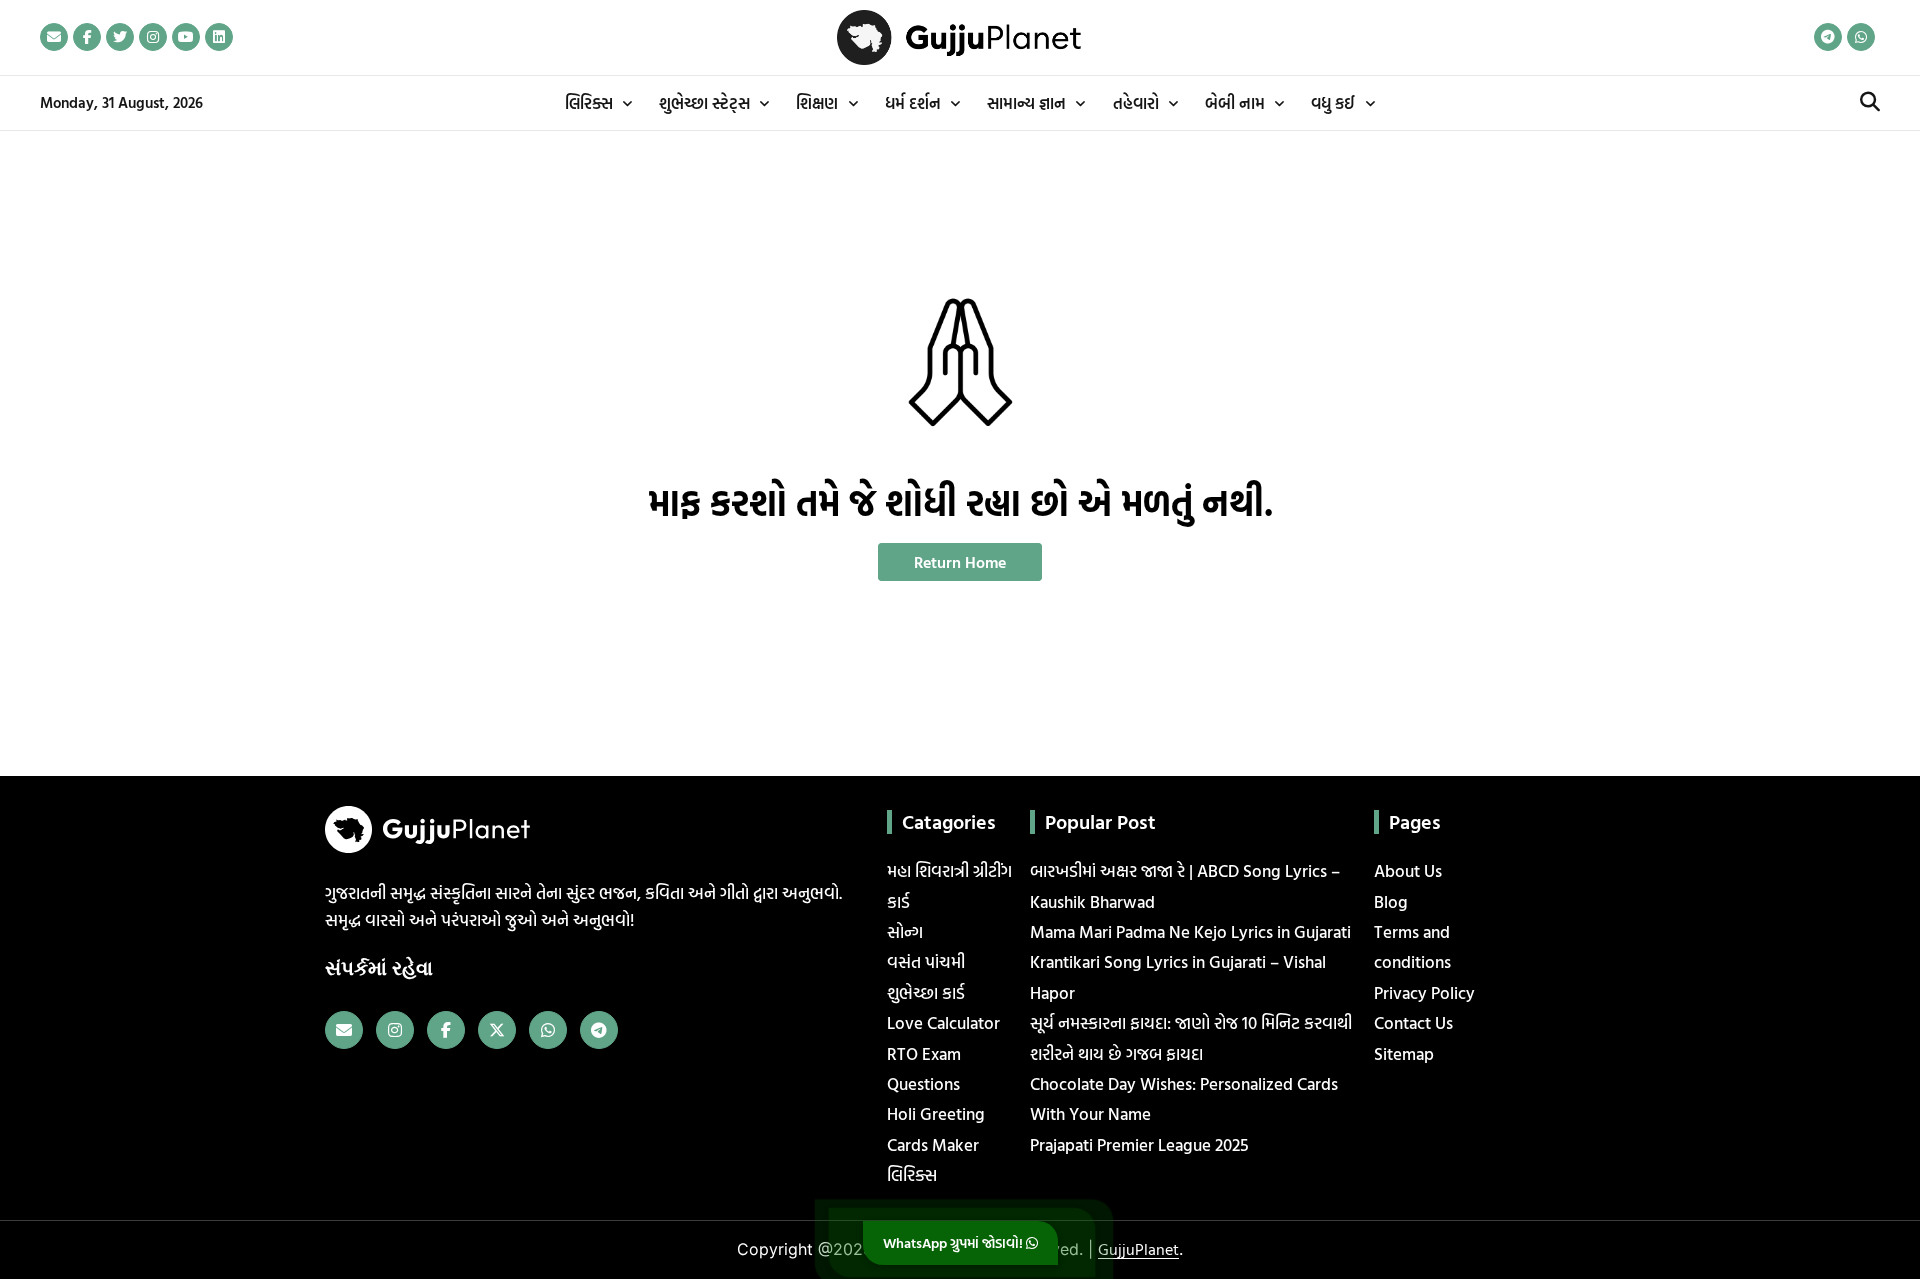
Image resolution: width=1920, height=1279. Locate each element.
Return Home (960, 562)
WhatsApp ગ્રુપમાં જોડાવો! (954, 1242)
